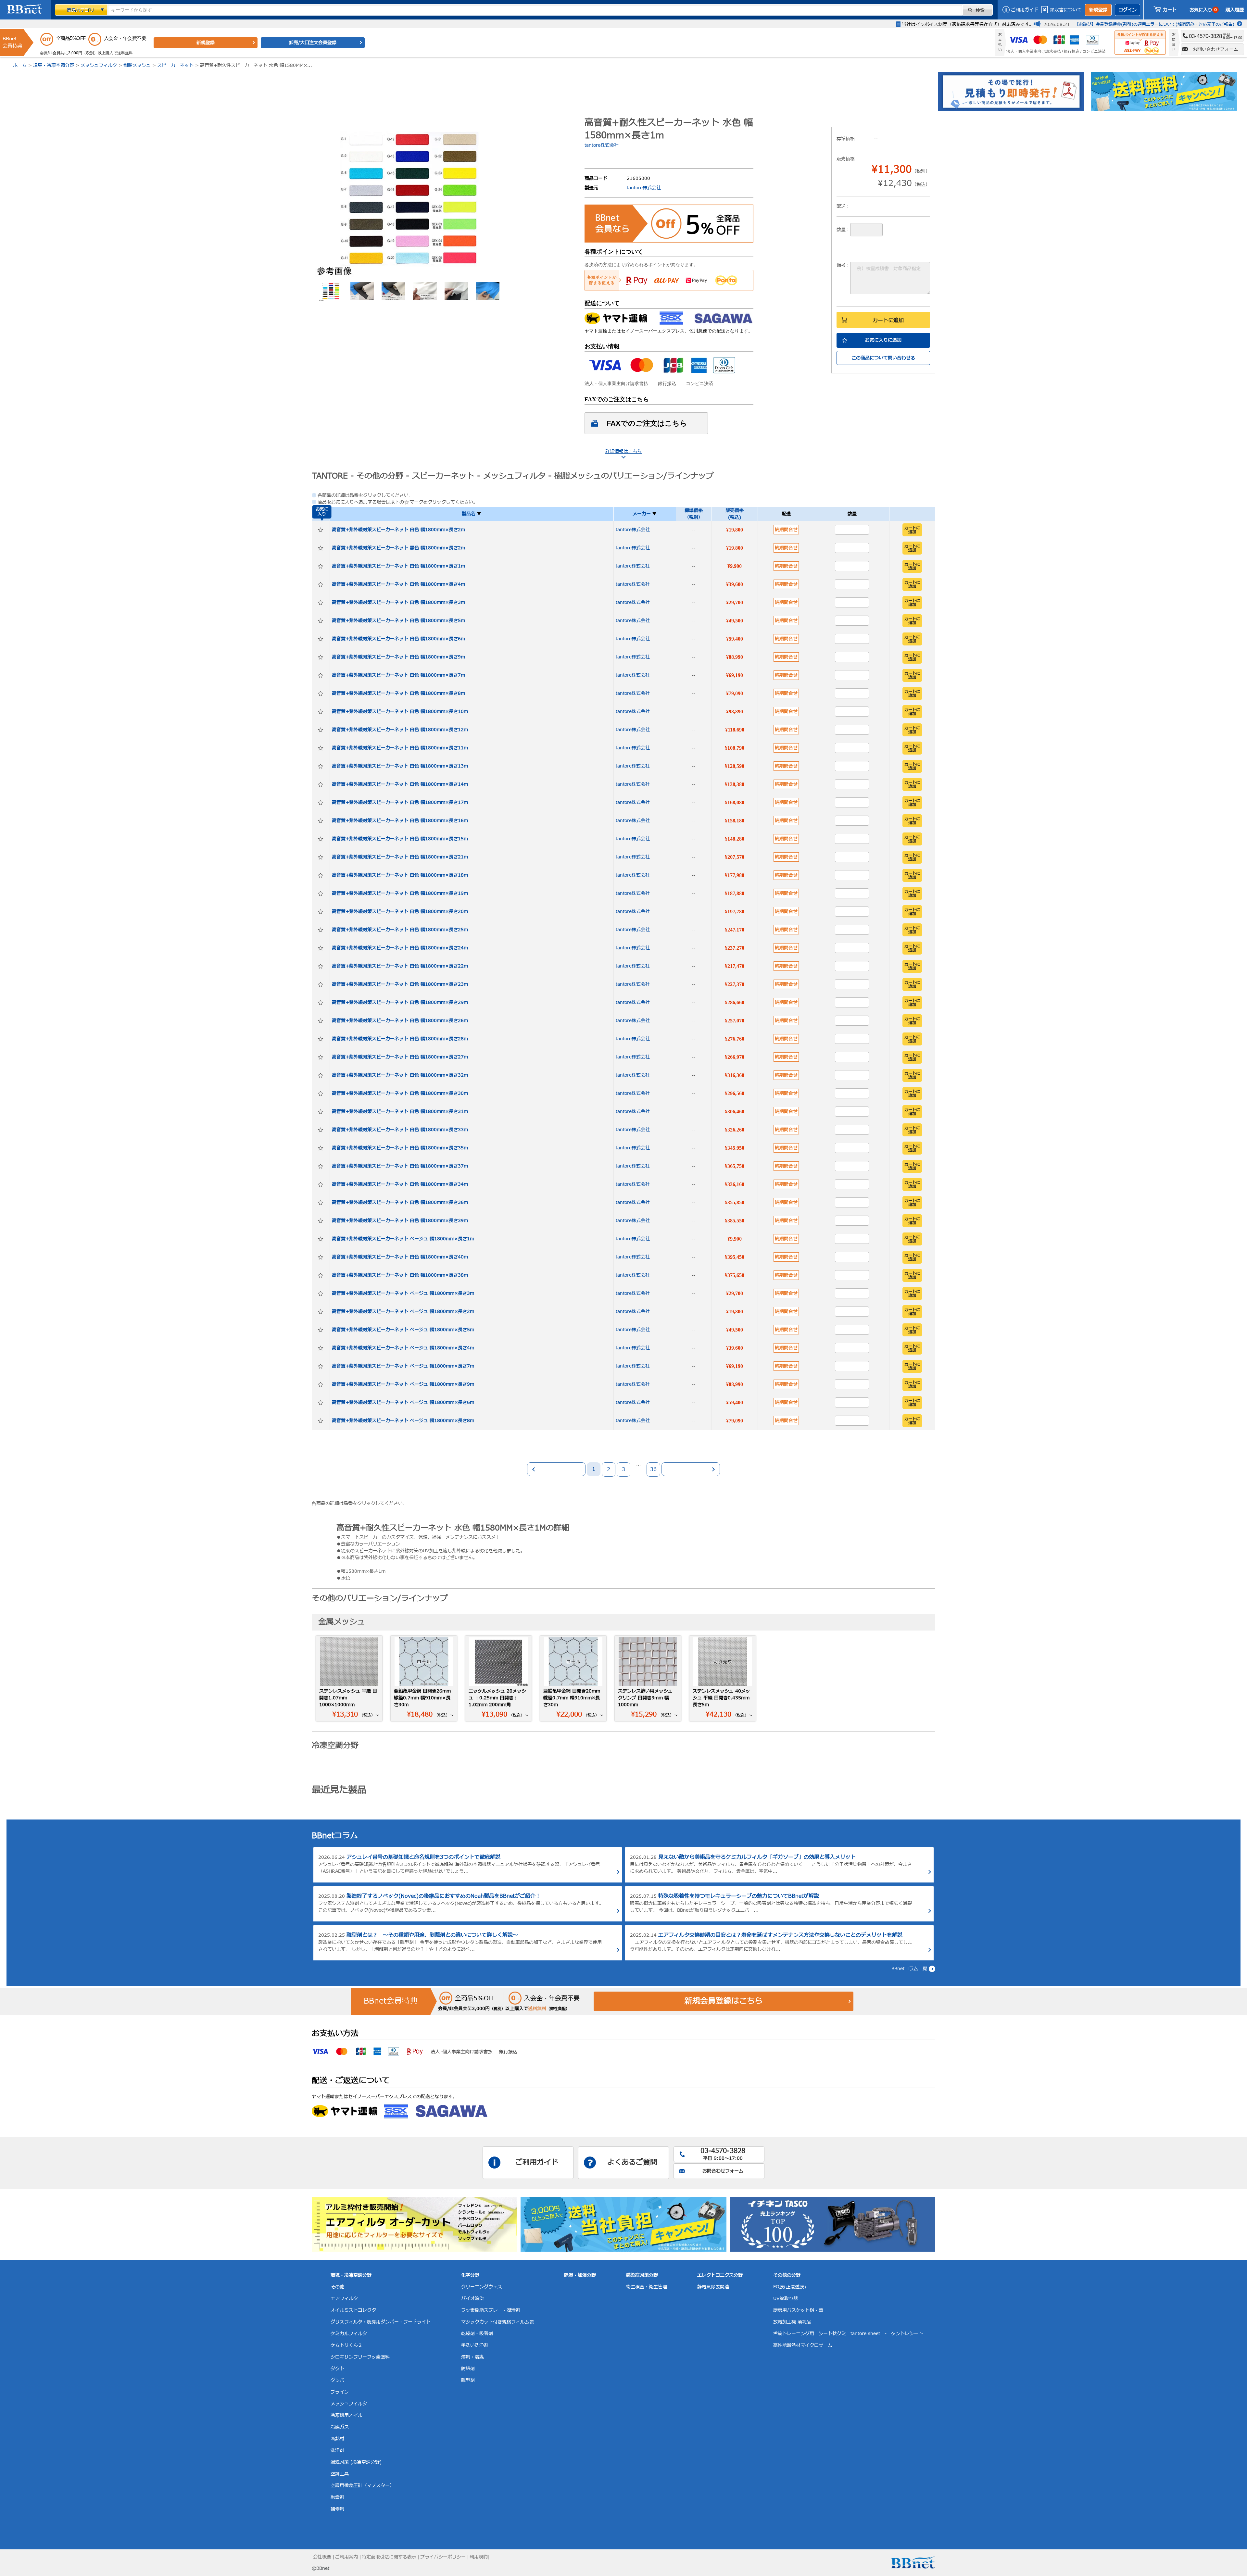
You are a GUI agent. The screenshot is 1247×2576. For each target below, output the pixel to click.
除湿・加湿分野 (580, 2275)
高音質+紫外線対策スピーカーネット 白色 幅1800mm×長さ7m (398, 675)
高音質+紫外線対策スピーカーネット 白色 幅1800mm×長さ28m (400, 1039)
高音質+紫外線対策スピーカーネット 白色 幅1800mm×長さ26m (400, 1021)
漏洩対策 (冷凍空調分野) (356, 2462)
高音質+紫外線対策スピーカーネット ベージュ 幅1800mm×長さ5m (403, 1330)
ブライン (340, 2392)
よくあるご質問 (632, 2163)
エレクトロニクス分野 (720, 2275)
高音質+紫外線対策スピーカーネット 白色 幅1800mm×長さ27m (400, 1057)
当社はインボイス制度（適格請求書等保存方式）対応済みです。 (968, 25)
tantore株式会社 (602, 145)
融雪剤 (337, 2497)
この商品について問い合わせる (883, 358)
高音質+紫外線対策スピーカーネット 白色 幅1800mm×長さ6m (398, 639)
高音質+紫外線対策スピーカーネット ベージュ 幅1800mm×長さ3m (403, 1293)
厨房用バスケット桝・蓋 (798, 2310)
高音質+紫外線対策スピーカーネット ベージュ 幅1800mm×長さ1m (403, 1239)
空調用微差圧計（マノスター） (362, 2486)
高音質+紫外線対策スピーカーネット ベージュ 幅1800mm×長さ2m (403, 1312)
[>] (691, 1469)
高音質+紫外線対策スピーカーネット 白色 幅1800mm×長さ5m (398, 621)
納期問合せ (786, 530)
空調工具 (340, 2474)
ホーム (20, 65)
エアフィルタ (344, 2299)
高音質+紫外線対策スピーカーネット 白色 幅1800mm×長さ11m (400, 748)
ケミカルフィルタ (349, 2334)
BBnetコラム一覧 (909, 1969)
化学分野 (470, 2275)
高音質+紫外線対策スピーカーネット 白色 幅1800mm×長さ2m (398, 530)
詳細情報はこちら (623, 451)
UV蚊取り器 (786, 2299)
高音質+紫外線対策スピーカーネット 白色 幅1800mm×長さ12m (400, 730)
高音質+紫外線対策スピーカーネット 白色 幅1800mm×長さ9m (398, 657)
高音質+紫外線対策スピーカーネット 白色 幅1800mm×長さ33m (400, 1130)
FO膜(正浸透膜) (790, 2287)
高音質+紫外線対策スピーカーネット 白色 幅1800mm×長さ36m (400, 1202)
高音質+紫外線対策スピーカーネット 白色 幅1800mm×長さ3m (398, 602)
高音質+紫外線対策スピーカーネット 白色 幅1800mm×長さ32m (400, 1075)
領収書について (1066, 10)
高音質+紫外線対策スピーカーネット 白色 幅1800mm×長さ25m (400, 930)
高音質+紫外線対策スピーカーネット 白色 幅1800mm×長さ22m (400, 966)
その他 (337, 2287)
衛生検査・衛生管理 (647, 2287)
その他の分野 (787, 2275)
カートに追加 (888, 320)
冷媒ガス (340, 2427)
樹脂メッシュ (137, 65)
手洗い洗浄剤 (475, 2345)
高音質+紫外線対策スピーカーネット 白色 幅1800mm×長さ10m (400, 712)
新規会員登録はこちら (724, 2001)
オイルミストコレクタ (353, 2310)
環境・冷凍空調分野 (54, 65)
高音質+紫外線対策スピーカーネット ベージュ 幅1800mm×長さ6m (403, 1402)
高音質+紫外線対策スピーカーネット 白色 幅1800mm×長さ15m (400, 839)
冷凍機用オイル (346, 2415)
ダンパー (340, 2380)
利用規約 (479, 2557)
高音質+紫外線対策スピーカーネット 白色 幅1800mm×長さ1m (398, 566)
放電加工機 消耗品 (792, 2322)
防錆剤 (468, 2369)
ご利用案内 (346, 2557)
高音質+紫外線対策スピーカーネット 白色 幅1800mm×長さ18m (400, 875)
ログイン (1127, 10)
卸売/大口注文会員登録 (313, 43)
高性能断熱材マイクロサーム (803, 2345)
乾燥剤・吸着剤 (477, 2334)
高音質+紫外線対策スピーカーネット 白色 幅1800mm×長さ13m (400, 766)
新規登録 (1098, 10)
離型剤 (468, 2380)
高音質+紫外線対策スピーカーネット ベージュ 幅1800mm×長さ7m (403, 1366)
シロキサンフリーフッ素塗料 (360, 2357)
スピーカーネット (175, 65)
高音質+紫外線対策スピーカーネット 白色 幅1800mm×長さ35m (400, 1148)
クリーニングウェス (482, 2287)
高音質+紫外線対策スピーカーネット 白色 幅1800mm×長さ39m (400, 1221)
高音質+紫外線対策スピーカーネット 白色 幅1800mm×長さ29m (400, 1002)
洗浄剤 (337, 2451)
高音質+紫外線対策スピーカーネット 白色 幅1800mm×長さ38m (400, 1275)
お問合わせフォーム (723, 2171)
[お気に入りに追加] (321, 530)
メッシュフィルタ (99, 65)
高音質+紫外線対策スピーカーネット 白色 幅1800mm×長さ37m (400, 1166)
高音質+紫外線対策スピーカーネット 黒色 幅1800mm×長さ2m (398, 548)
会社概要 (322, 2557)
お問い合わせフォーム (1216, 49)
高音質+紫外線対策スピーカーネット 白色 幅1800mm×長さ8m (398, 693)
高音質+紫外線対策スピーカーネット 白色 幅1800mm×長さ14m (400, 784)
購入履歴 (1235, 10)
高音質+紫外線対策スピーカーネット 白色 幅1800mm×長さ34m (400, 1184)
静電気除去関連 (713, 2287)
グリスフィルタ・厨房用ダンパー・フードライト (381, 2322)
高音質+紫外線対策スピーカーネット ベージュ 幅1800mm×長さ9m (403, 1384)
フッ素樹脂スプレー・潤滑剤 (491, 2310)
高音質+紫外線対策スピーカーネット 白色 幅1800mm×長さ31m (400, 1112)
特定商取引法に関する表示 (389, 2557)
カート (1170, 10)
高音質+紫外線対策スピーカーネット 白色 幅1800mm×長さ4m (398, 584)
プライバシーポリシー (443, 2557)
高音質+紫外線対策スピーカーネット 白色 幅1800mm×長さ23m (400, 984)
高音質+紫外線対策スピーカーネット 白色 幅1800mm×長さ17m (400, 802)
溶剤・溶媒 (472, 2357)
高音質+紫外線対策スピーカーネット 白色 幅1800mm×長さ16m (400, 821)
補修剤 (337, 2509)
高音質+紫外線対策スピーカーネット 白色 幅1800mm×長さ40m (400, 1257)
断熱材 (337, 2439)
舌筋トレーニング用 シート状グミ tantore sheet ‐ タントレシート (848, 2334)
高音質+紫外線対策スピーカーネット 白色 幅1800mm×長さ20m (400, 912)
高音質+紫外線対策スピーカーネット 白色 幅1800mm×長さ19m (400, 893)
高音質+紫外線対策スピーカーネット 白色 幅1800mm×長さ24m (400, 948)
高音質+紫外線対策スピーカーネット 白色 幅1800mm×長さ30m (400, 1093)
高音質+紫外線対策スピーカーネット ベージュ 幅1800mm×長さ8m (403, 1421)
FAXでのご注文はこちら (647, 423)
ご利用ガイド (1025, 10)
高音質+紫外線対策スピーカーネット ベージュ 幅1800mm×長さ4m (403, 1348)
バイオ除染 (472, 2299)
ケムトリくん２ (346, 2345)
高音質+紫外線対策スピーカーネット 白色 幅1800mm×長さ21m (400, 857)
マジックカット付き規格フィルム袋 (498, 2322)
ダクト (337, 2369)
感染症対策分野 (642, 2275)
